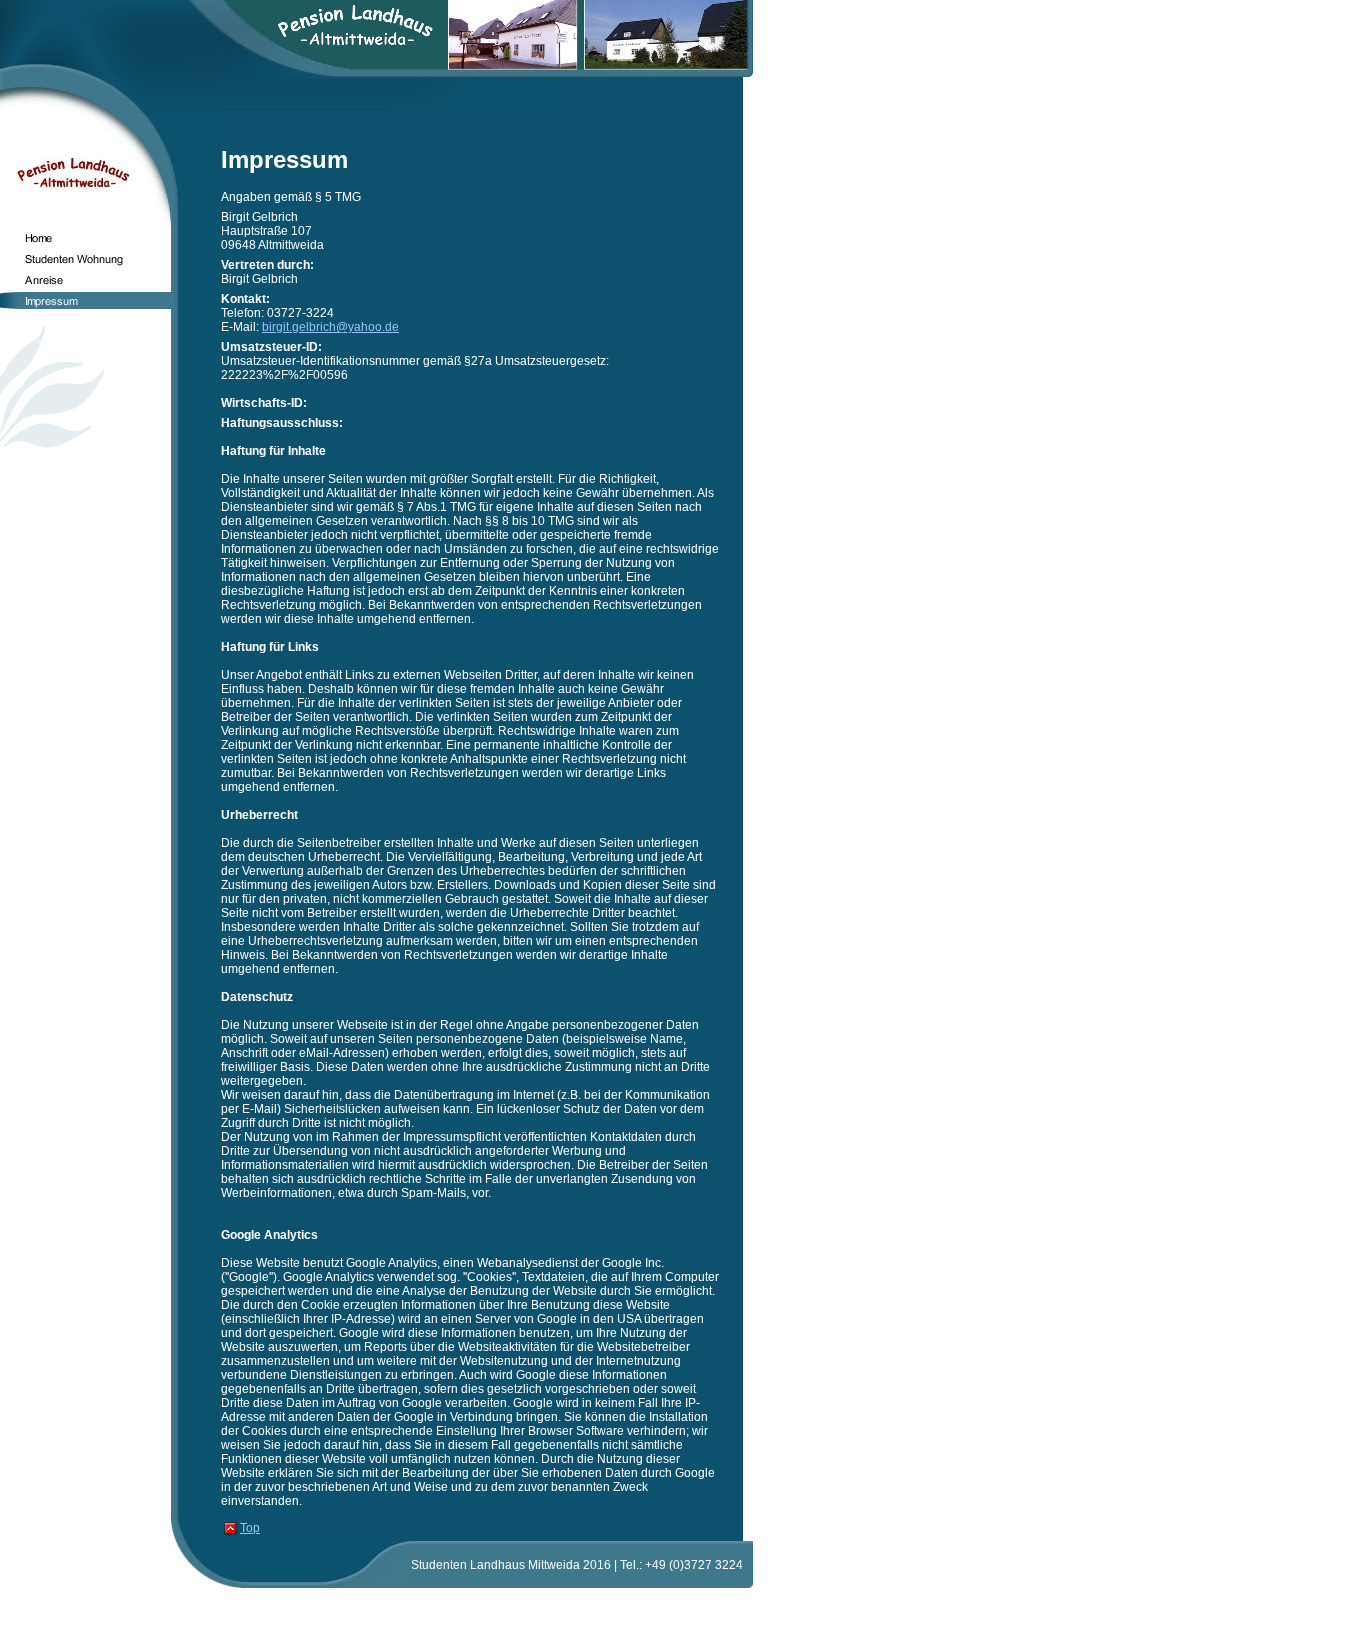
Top (250, 1528)
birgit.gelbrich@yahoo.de (330, 327)
